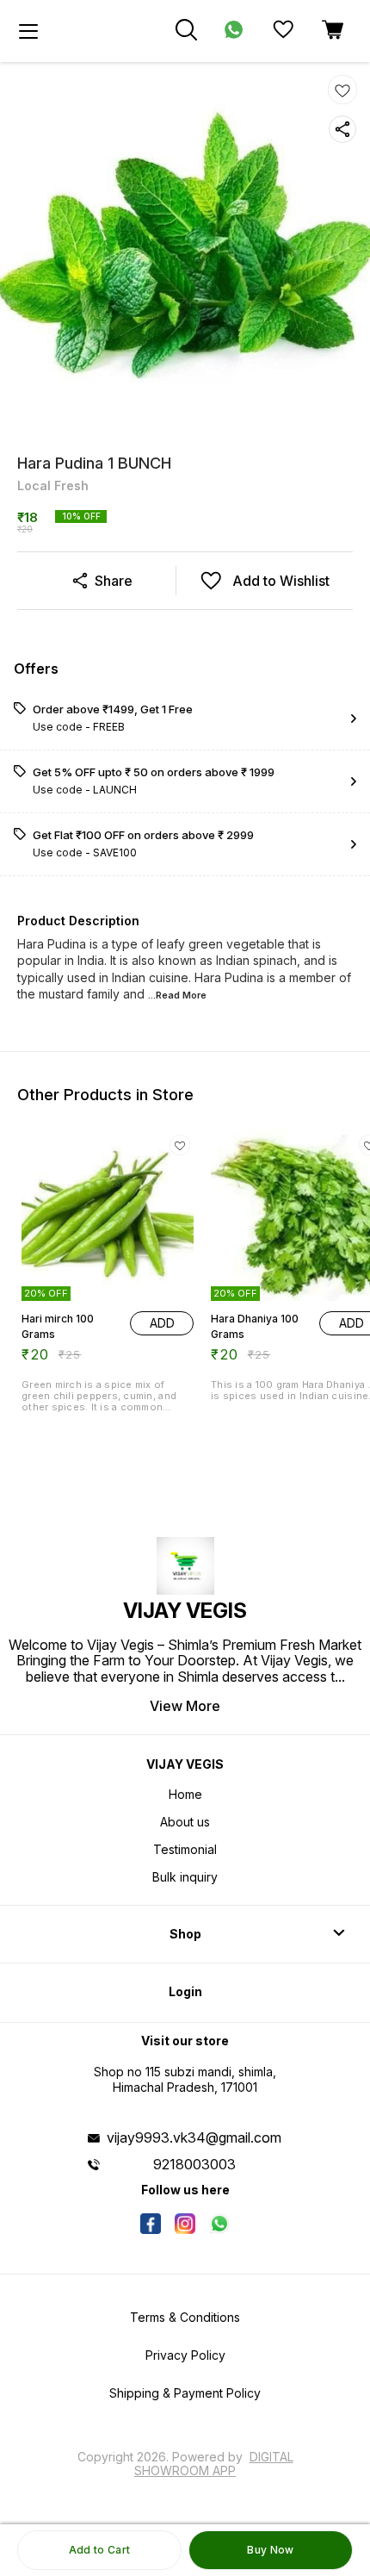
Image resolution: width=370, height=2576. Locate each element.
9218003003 (194, 2164)
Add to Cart (99, 2550)
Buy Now (270, 2550)
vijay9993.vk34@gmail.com (194, 2137)
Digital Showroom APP (214, 2464)
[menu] (28, 31)
